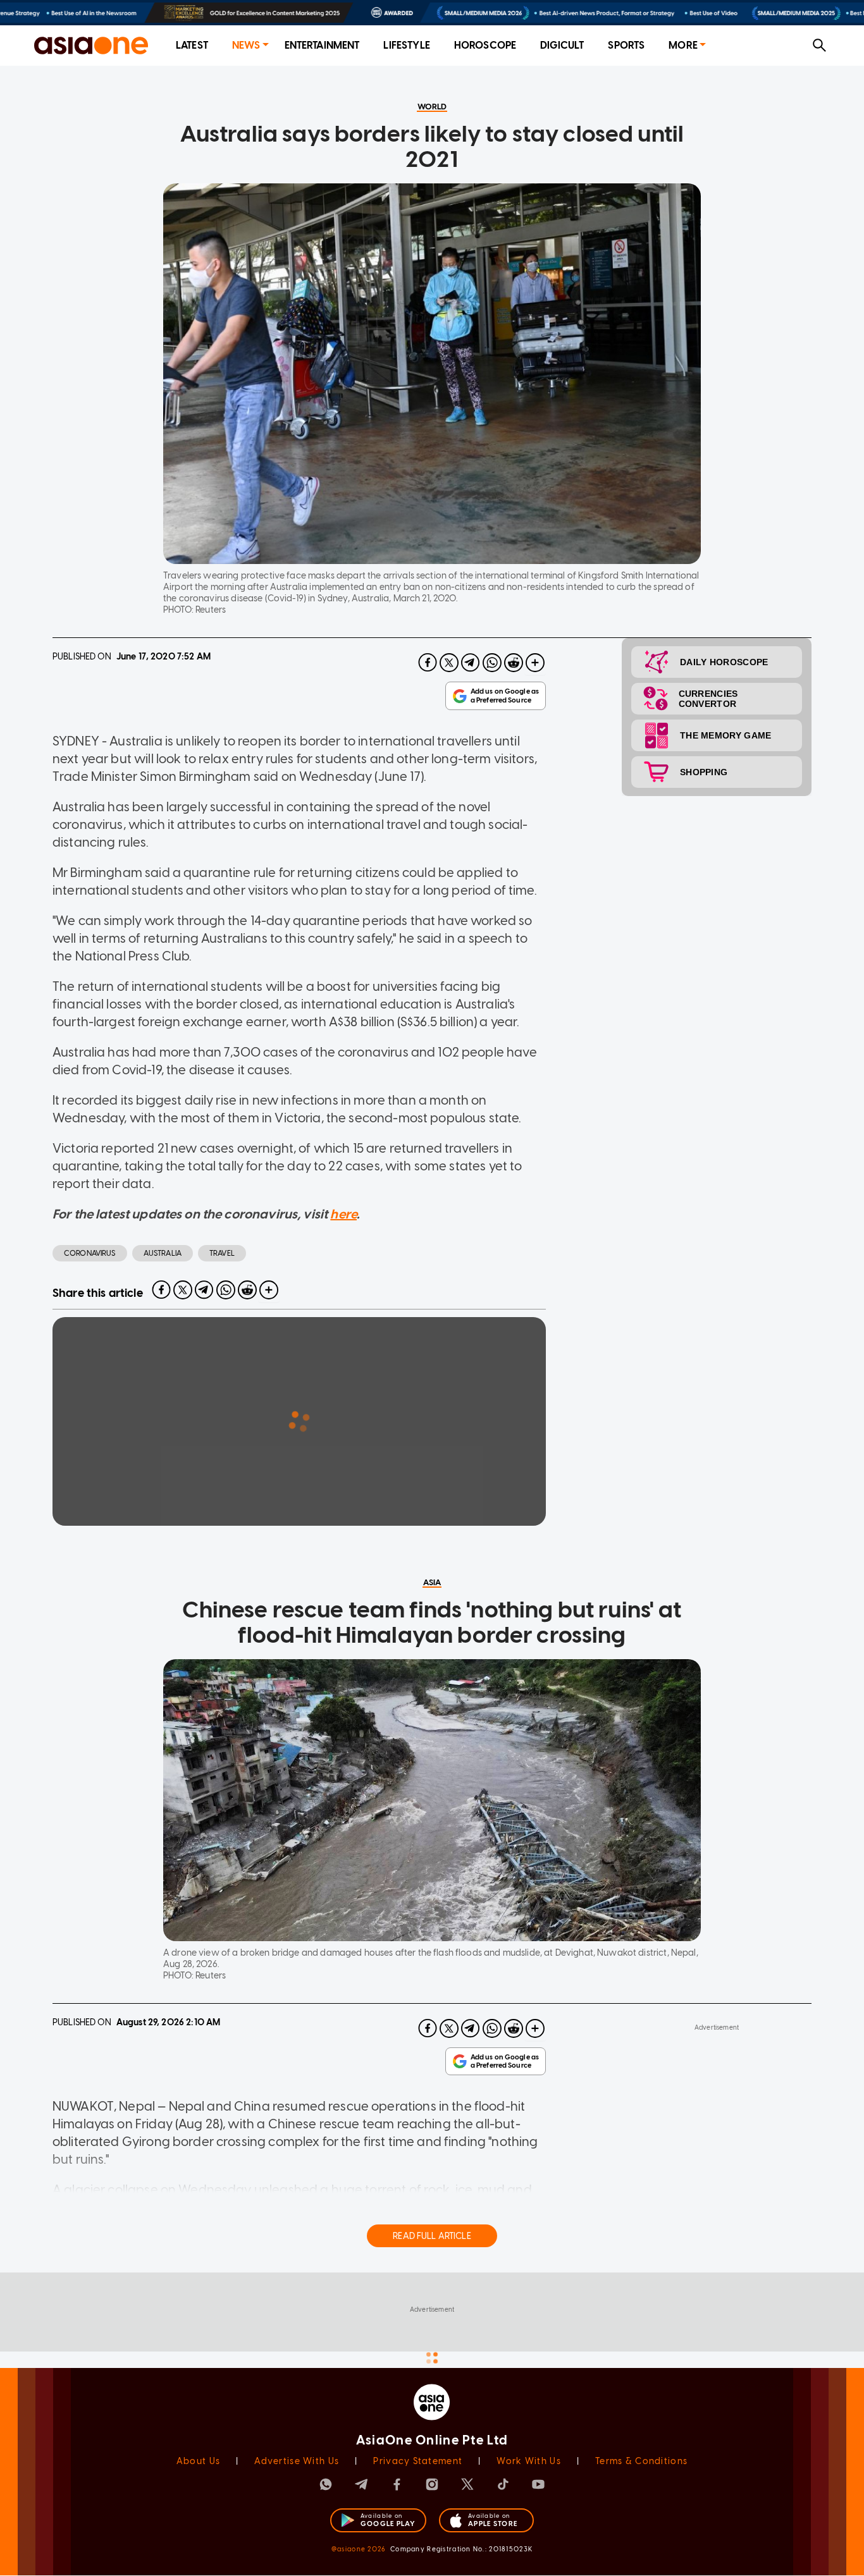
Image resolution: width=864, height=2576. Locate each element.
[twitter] (449, 663)
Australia (163, 1253)
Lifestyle (406, 45)
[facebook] (428, 663)
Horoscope (485, 45)
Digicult (562, 45)
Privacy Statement (418, 2461)
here (343, 1214)
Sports (626, 45)
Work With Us (528, 2461)
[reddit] (514, 663)
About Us (198, 2461)
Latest (192, 45)
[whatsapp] (492, 663)
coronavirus (90, 1253)
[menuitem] (192, 46)
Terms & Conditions (641, 2461)
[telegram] (471, 663)
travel (222, 1253)
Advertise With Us (297, 2461)
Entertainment (322, 45)
